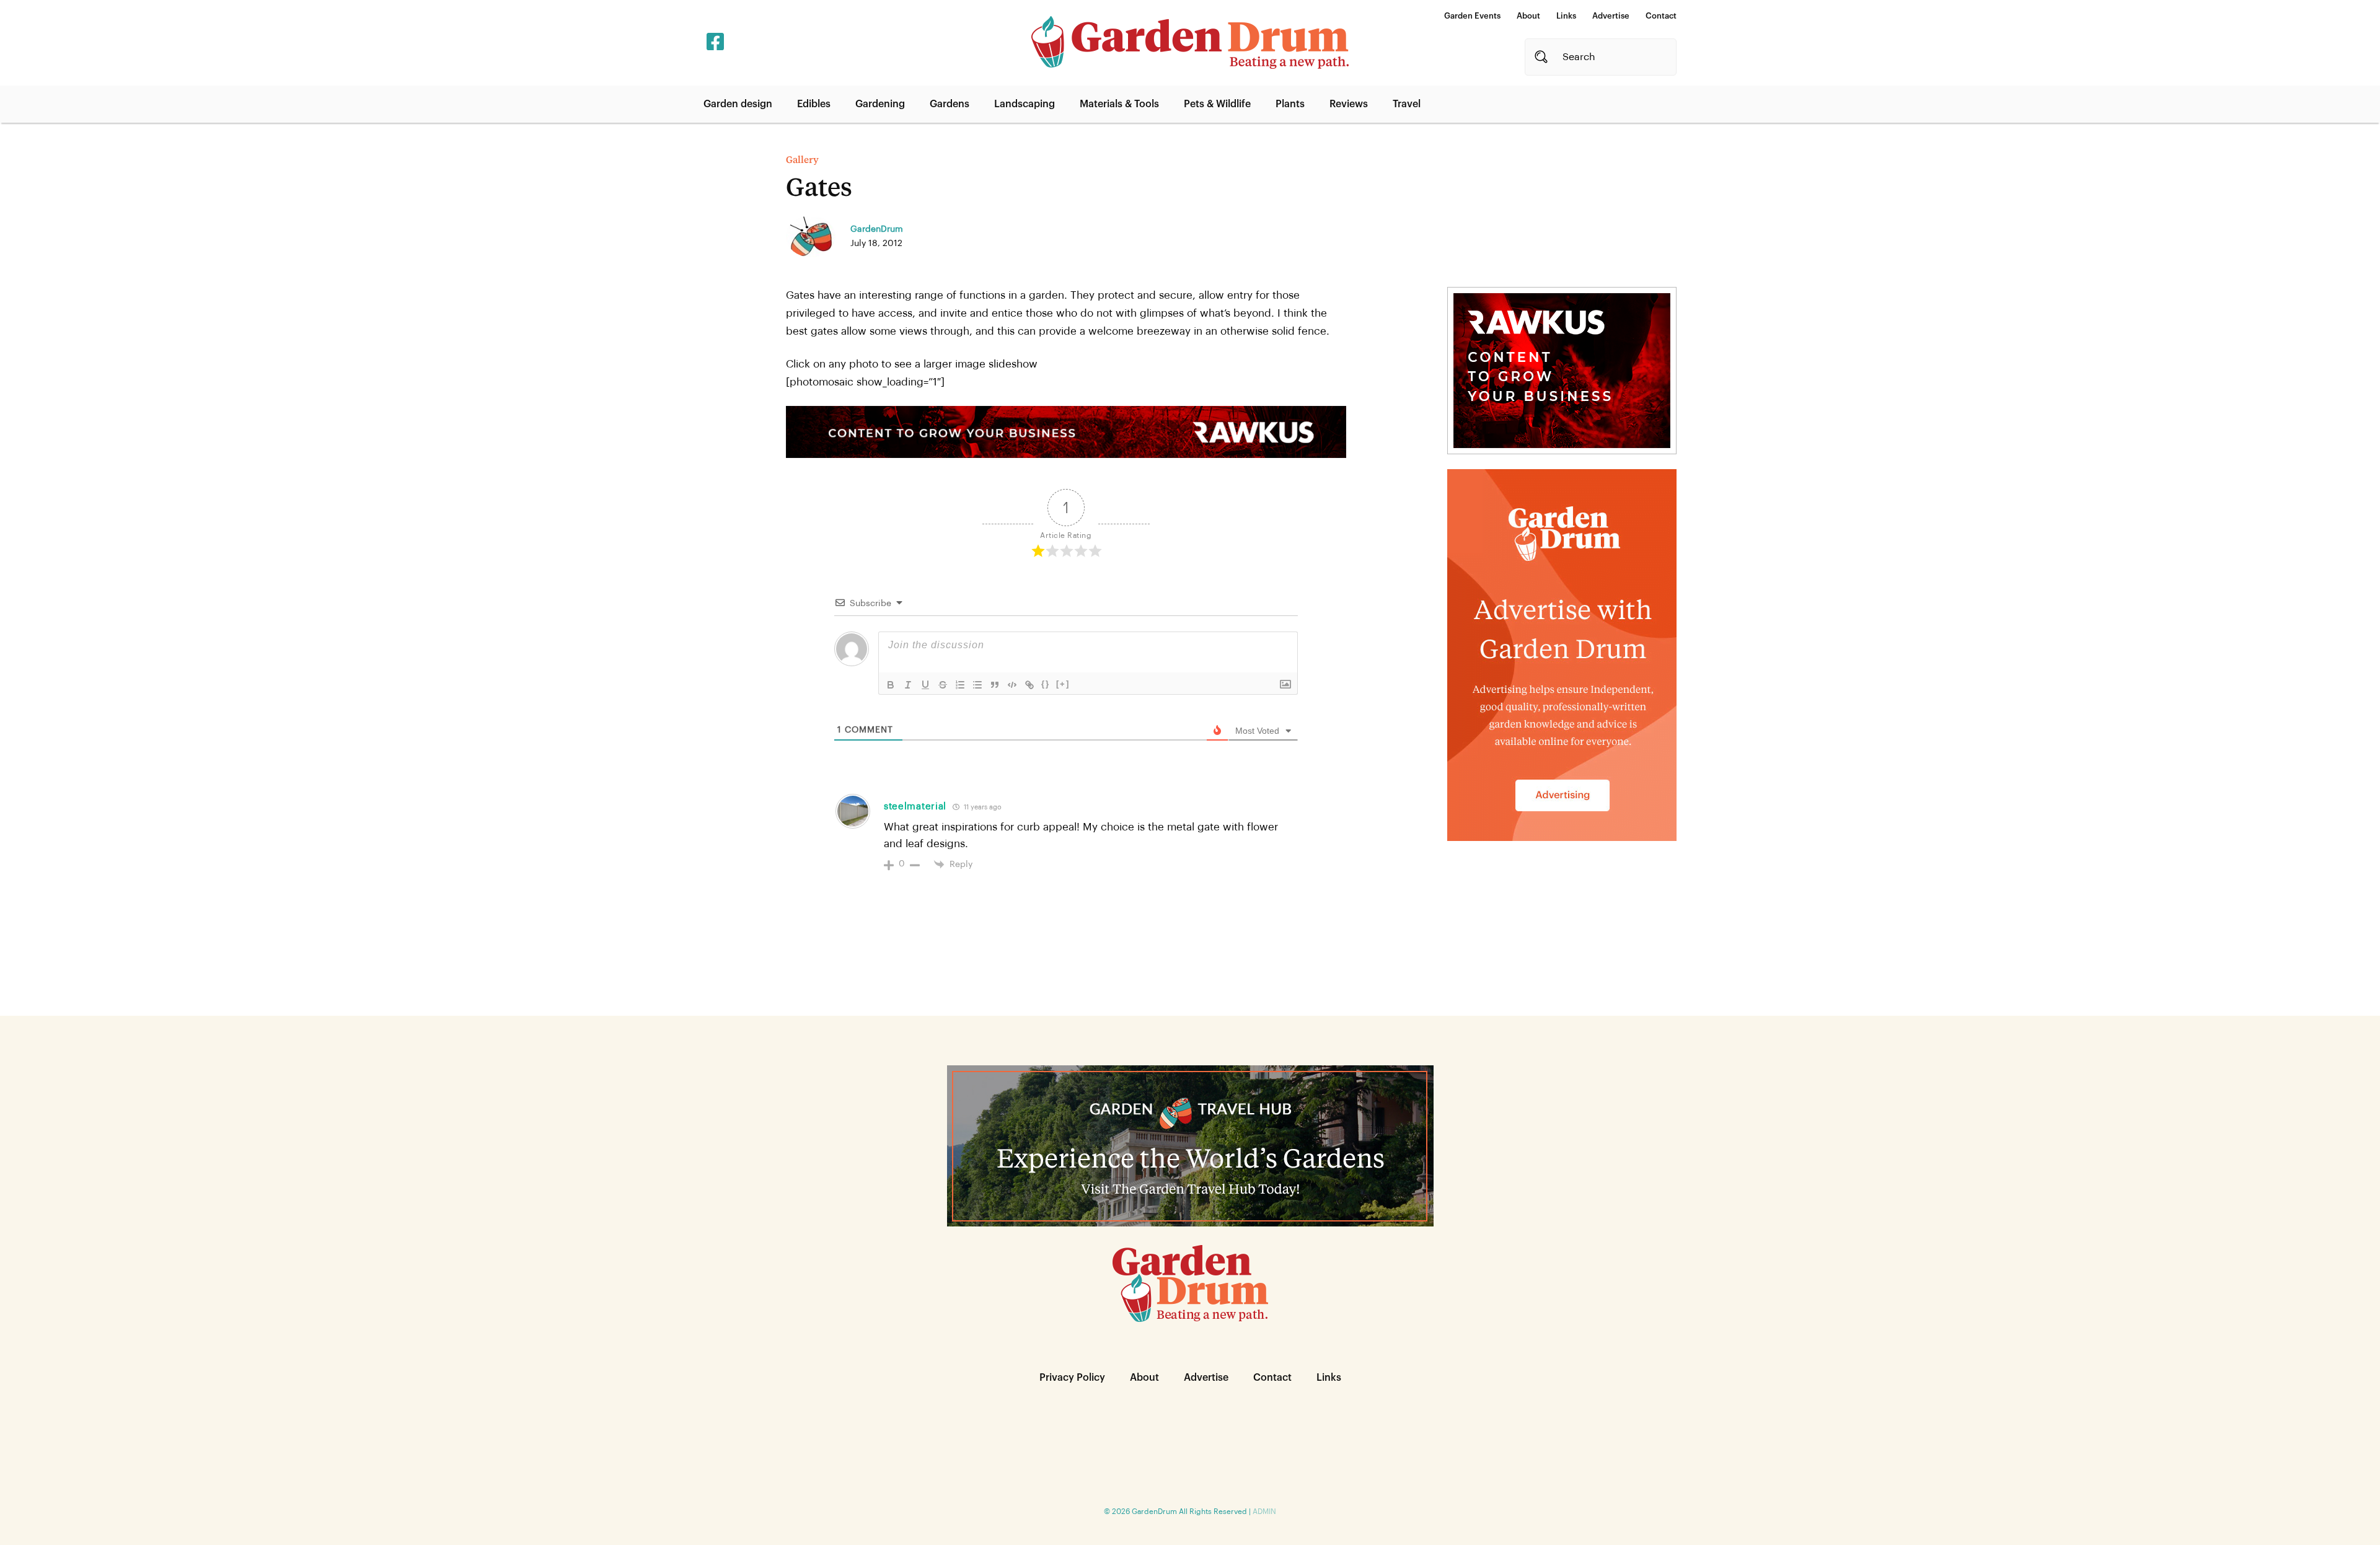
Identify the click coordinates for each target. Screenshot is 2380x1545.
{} (1046, 684)
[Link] (1029, 685)
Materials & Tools (1119, 104)
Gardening (880, 104)
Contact (1661, 16)
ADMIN (1264, 1512)
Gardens (950, 104)
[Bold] (891, 685)
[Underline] (925, 685)
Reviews (1349, 104)
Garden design (738, 104)
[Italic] (908, 685)
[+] (1063, 684)
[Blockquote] (995, 685)
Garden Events (1472, 16)
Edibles (814, 104)
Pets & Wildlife (1217, 104)
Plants (1290, 104)
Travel (1407, 104)
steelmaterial (915, 807)
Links (1566, 16)
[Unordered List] (977, 685)
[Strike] (943, 685)
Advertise (1611, 16)
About (1528, 16)
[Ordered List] (960, 685)
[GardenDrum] (1190, 42)
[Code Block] (1012, 685)
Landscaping (1025, 104)
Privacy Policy (1072, 1378)
